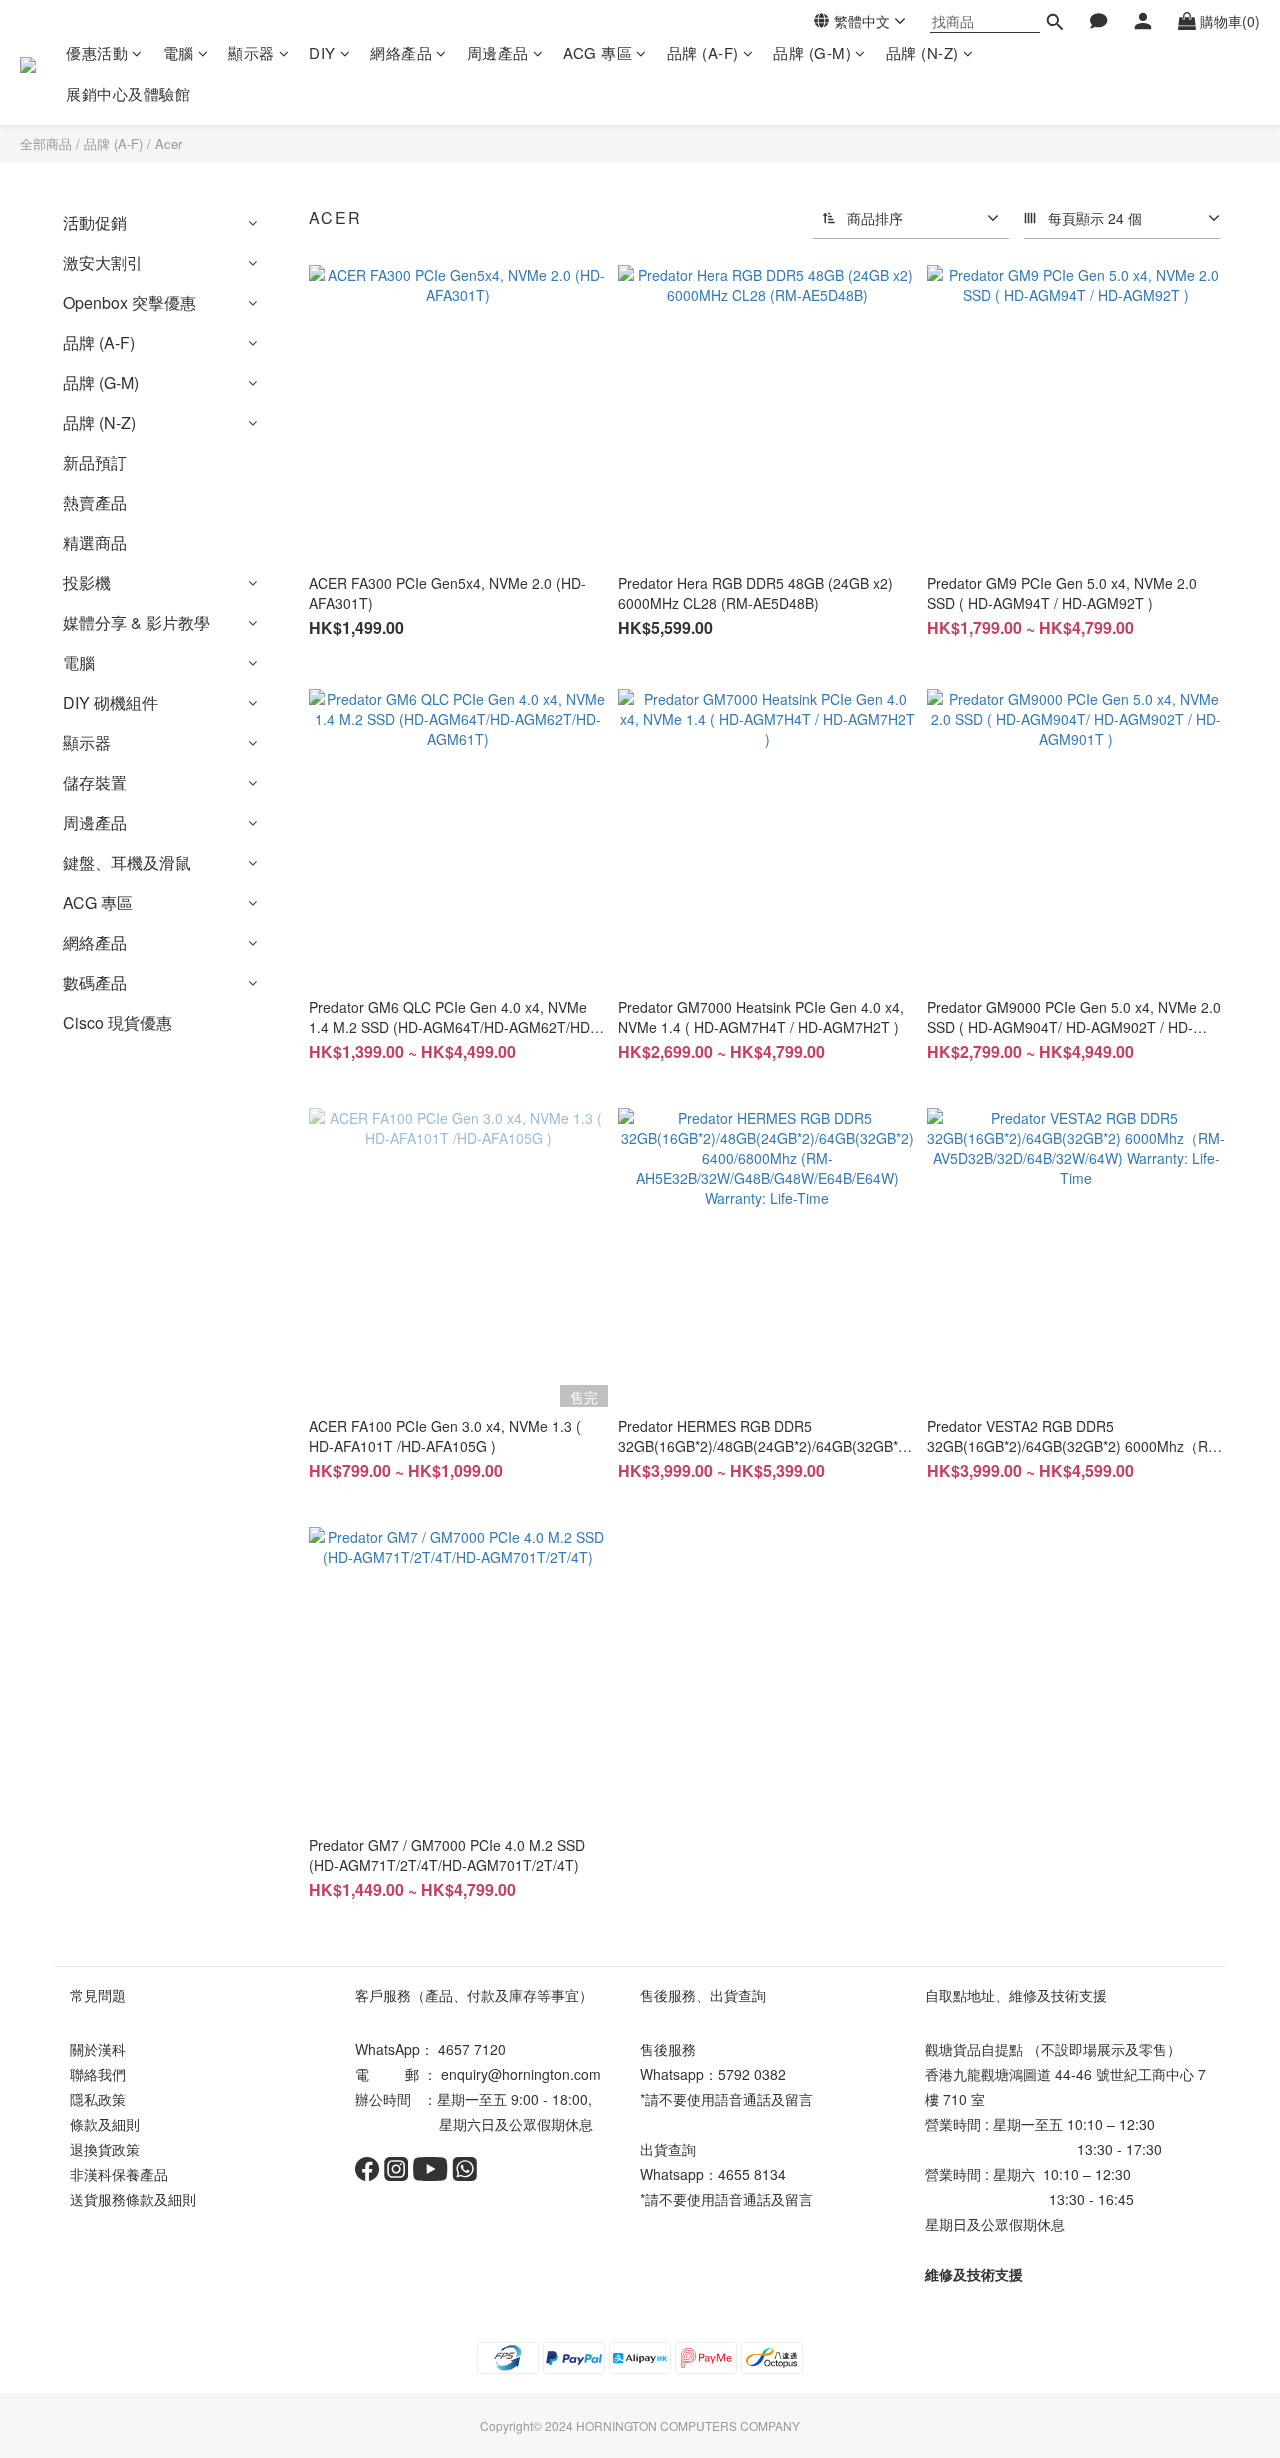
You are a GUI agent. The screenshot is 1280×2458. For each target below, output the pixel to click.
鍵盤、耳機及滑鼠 (127, 862)
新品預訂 (95, 462)
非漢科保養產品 (119, 2174)
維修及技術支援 (974, 2274)
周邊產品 (498, 52)
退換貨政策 (105, 2149)
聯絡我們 (98, 2074)
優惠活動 (97, 52)
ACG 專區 (597, 52)
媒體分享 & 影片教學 (136, 622)
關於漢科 (98, 2049)
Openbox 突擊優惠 (129, 302)
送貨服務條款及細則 (133, 2199)
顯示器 (251, 52)
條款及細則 (105, 2124)
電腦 (178, 52)
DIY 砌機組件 (110, 702)
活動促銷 (95, 222)
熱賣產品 (95, 502)
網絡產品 (401, 52)
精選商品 (95, 542)
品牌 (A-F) (703, 52)
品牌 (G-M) (812, 52)
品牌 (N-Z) (922, 52)
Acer (168, 143)
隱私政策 (98, 2099)
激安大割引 (103, 262)
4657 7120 (472, 2049)
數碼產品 (95, 982)
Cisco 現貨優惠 (117, 1022)
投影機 (87, 582)
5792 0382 (752, 2074)
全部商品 (46, 143)
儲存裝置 (95, 782)
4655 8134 (752, 2174)
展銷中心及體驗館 (128, 93)
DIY (322, 52)
